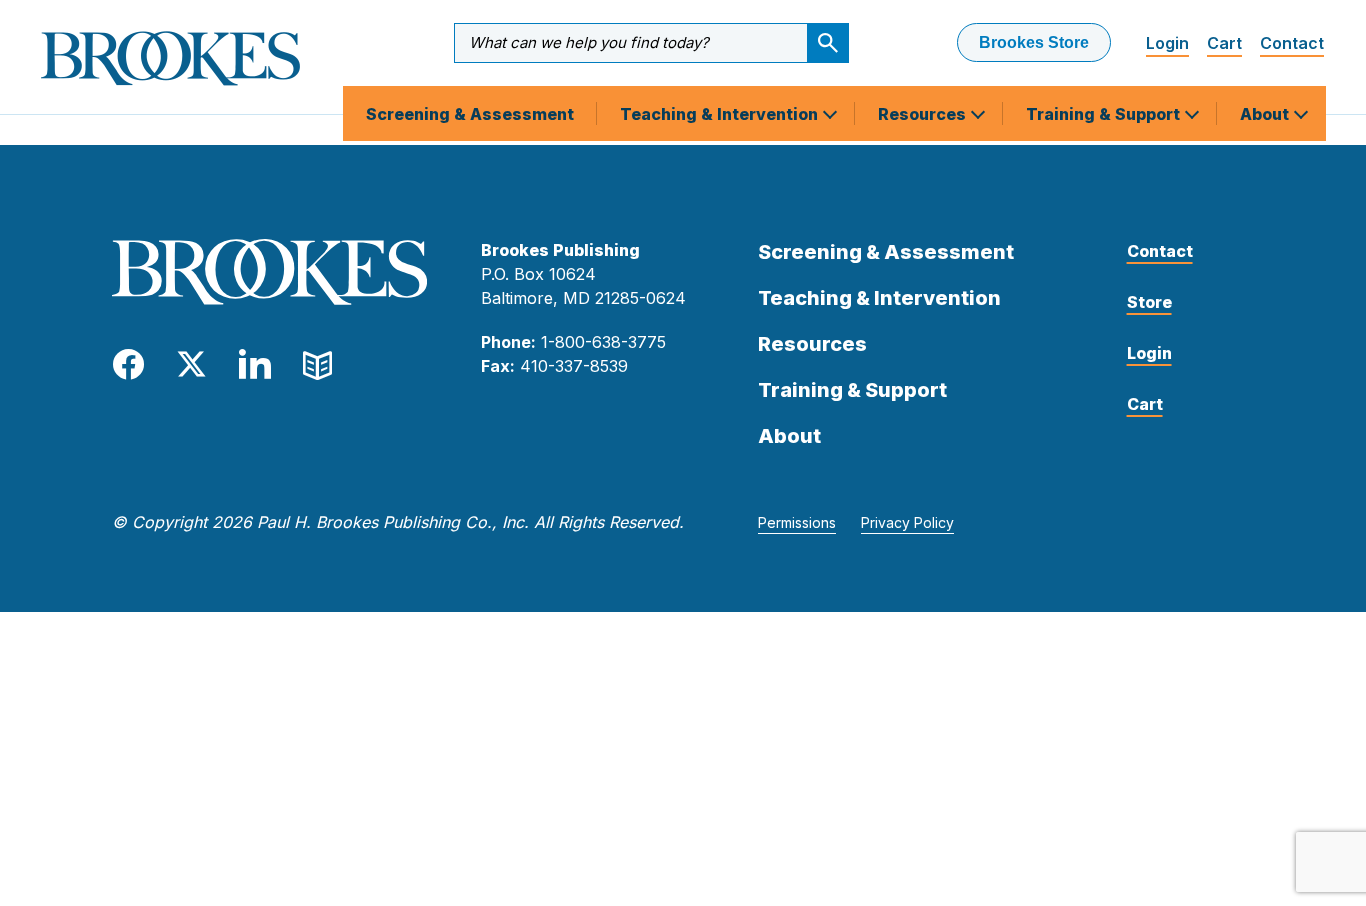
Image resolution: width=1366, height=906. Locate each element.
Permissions (797, 522)
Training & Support (1105, 114)
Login (1167, 43)
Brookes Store (1034, 42)
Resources (924, 114)
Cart (1224, 43)
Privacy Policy (907, 522)
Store (1149, 302)
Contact (1292, 43)
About (1266, 114)
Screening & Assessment (470, 114)
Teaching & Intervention (721, 114)
